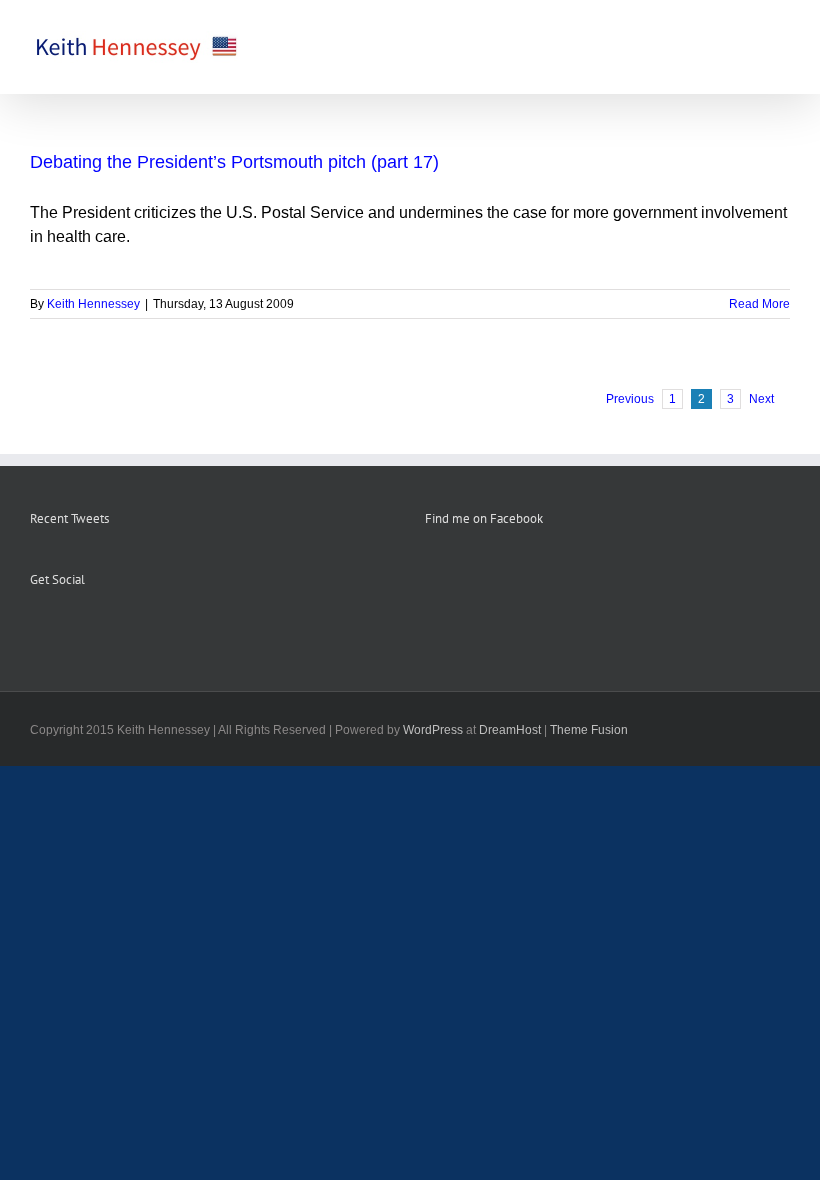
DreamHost (510, 730)
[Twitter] (90, 629)
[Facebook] (36, 629)
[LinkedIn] (117, 629)
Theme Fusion (589, 730)
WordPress (433, 730)
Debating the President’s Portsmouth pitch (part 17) (234, 162)
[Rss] (63, 629)
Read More (759, 304)
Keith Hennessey (93, 304)
